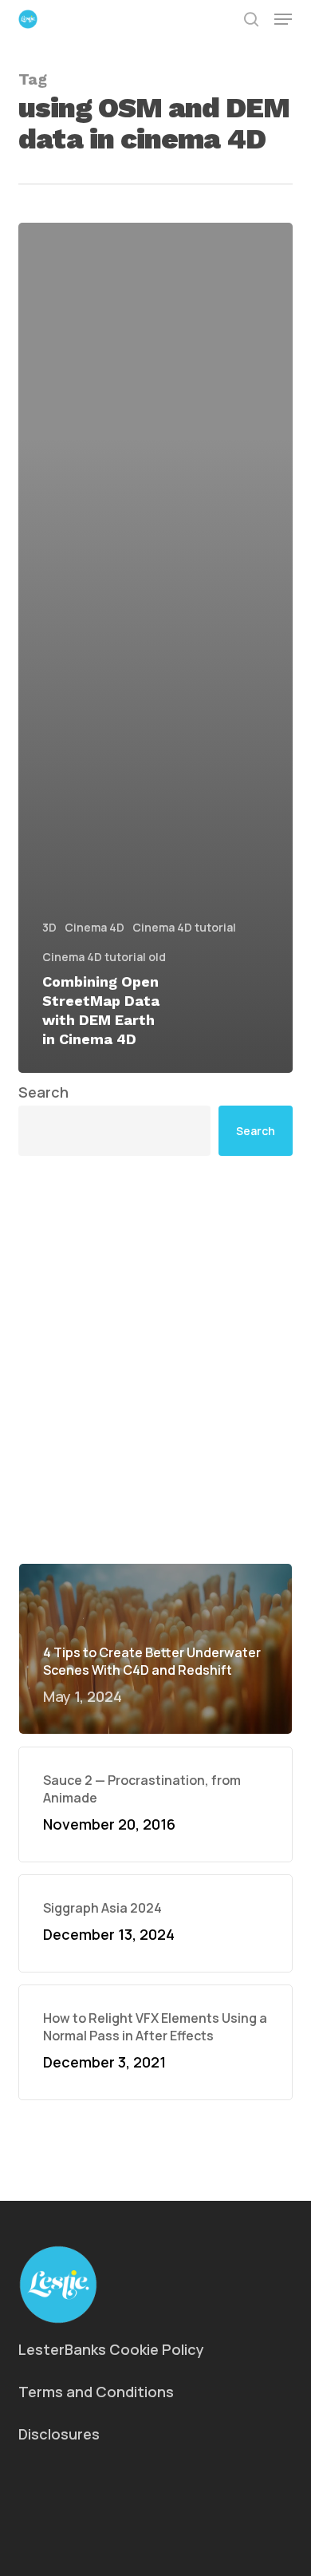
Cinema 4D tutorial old (104, 957)
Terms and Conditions (96, 2392)
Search (43, 1092)
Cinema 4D (94, 927)
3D (49, 927)
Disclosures (59, 2434)
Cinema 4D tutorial (184, 927)
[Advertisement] (155, 1359)
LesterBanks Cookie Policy (111, 2349)
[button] (283, 19)
